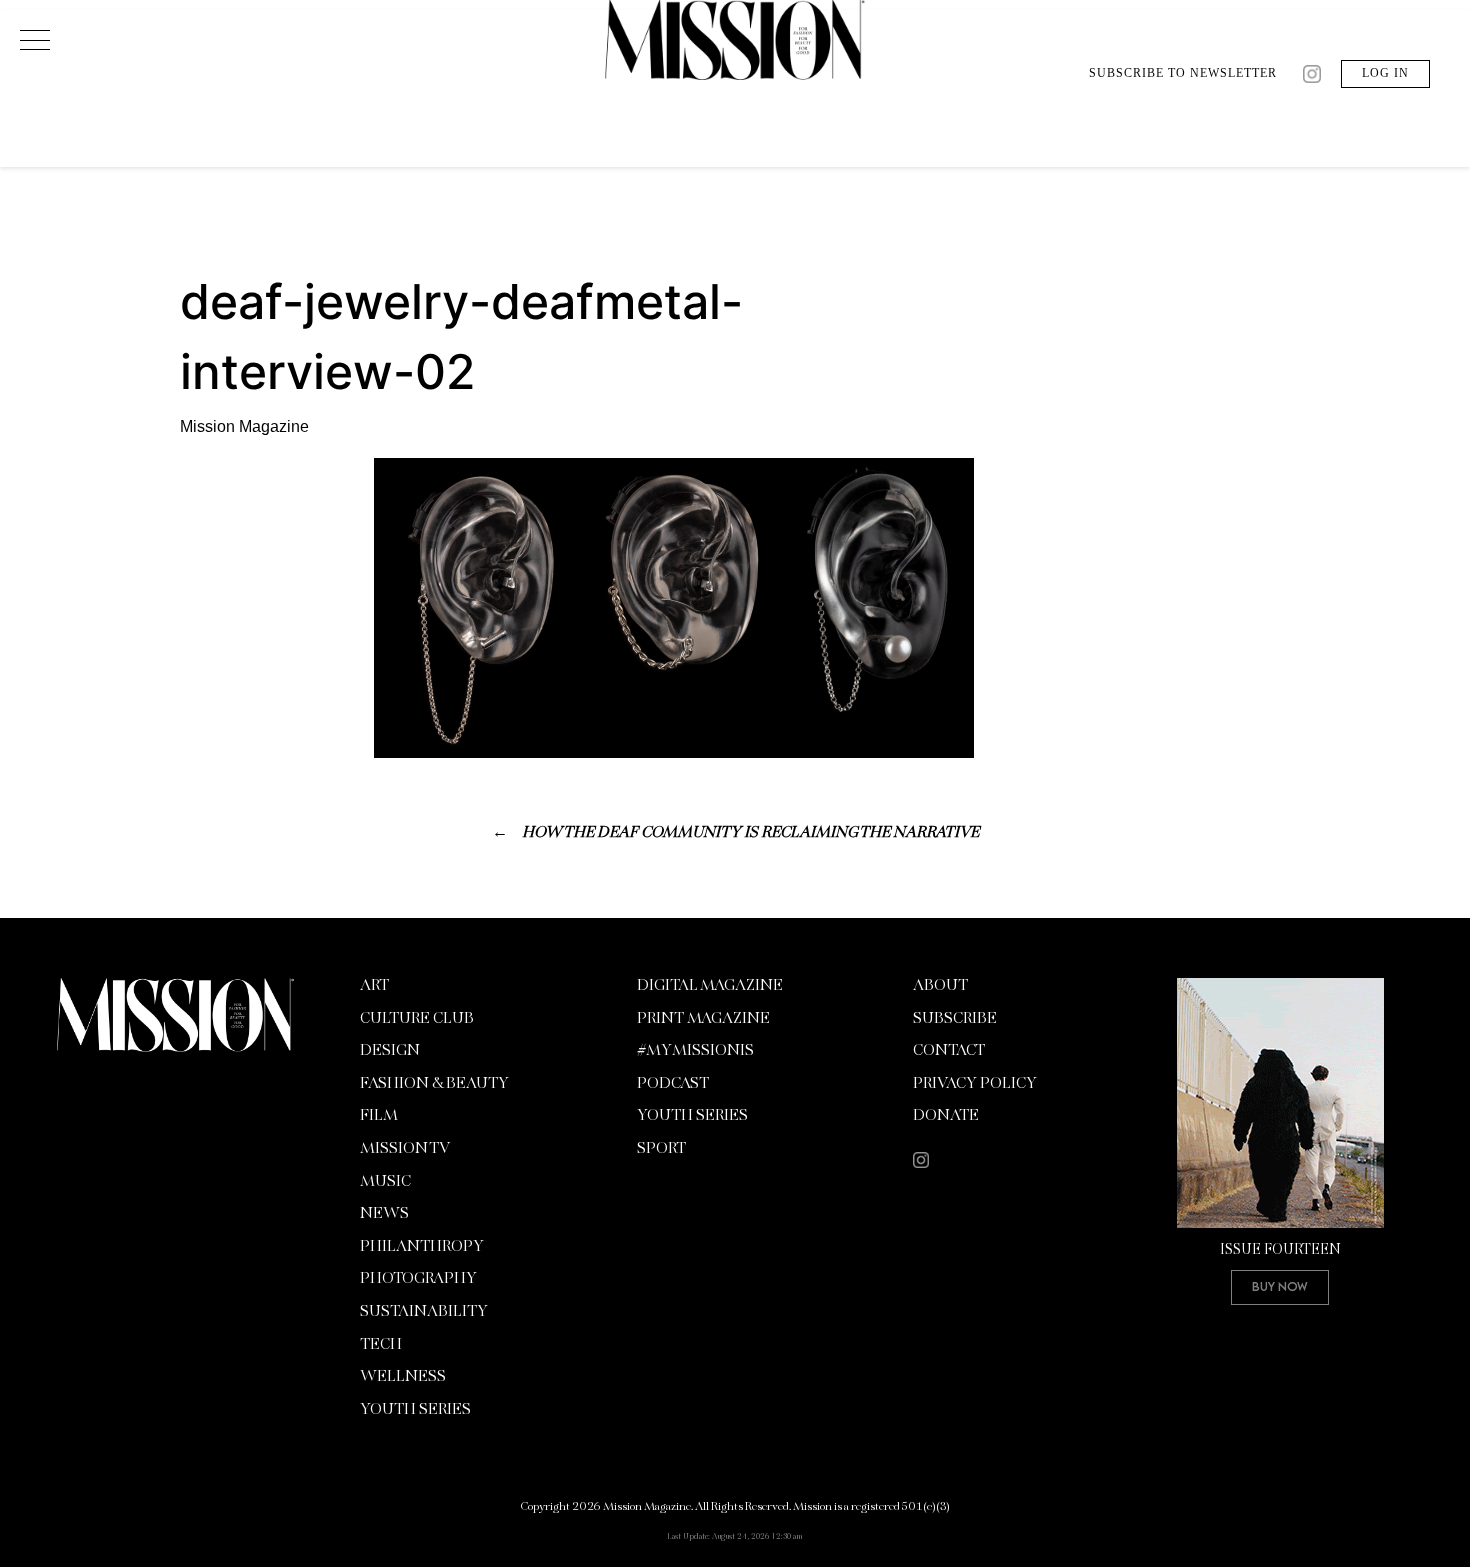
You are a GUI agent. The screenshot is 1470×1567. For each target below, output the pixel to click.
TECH (381, 1345)
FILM (379, 1116)
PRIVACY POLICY (975, 1084)
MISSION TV (405, 1149)
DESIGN (390, 1051)
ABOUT (940, 986)
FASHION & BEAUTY (434, 1084)
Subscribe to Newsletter (1183, 73)
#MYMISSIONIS (695, 1051)
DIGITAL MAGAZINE (710, 986)
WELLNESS (403, 1377)
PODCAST (673, 1084)
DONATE (946, 1116)
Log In (1385, 73)
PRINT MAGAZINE (703, 1019)
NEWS (384, 1214)
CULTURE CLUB (417, 1019)
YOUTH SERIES (415, 1410)
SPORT (661, 1149)
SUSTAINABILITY (424, 1312)
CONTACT (949, 1051)
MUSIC (385, 1182)
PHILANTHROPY (422, 1247)
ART (374, 986)
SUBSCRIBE (955, 1019)
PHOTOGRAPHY (418, 1279)
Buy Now (1280, 1286)
